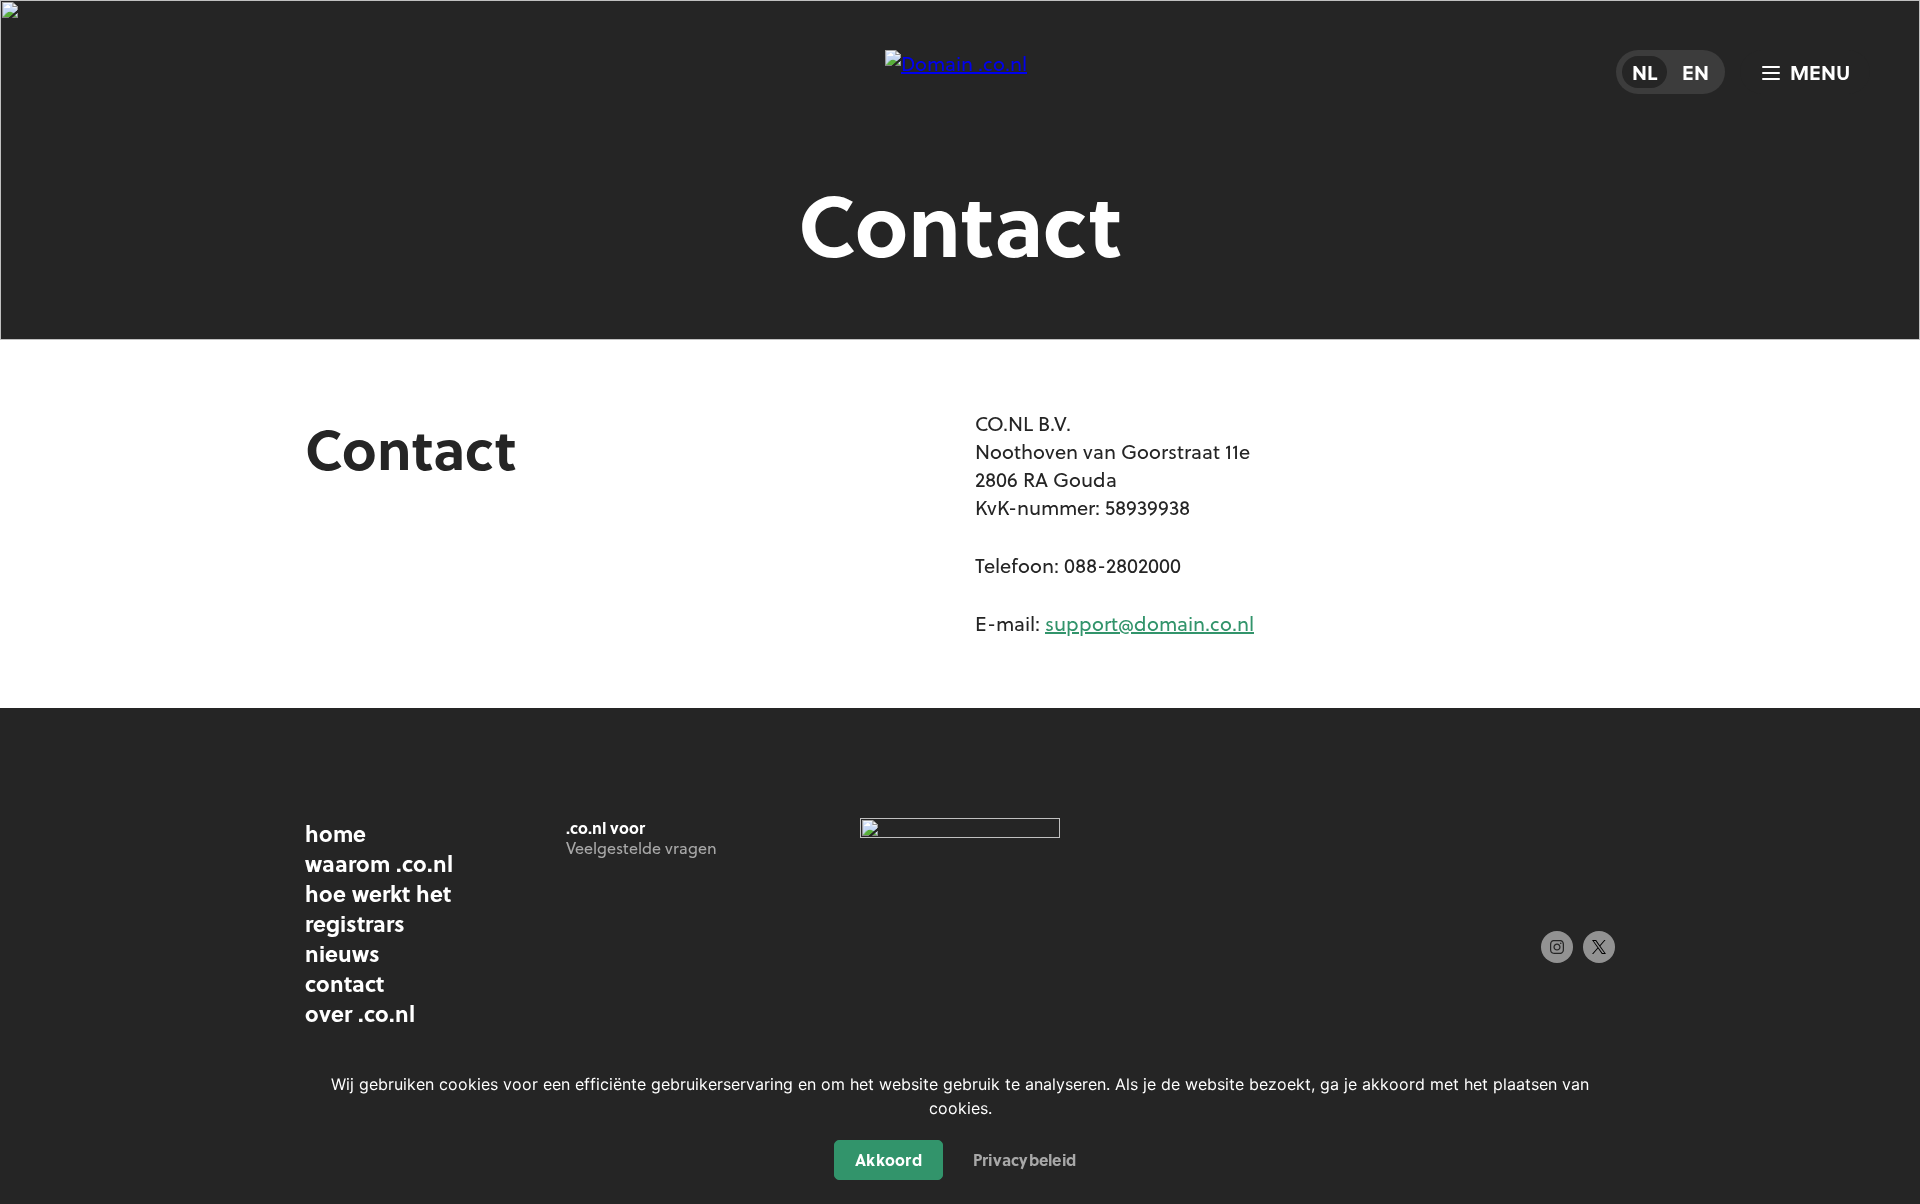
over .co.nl (360, 1013)
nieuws (342, 953)
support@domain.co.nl (1149, 623)
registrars (355, 923)
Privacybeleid (1024, 1159)
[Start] (960, 832)
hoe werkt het (378, 893)
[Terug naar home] (960, 100)
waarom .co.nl (379, 863)
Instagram (1557, 947)
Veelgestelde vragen (641, 848)
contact (344, 983)
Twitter (1599, 947)
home (335, 833)
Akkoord (888, 1159)
